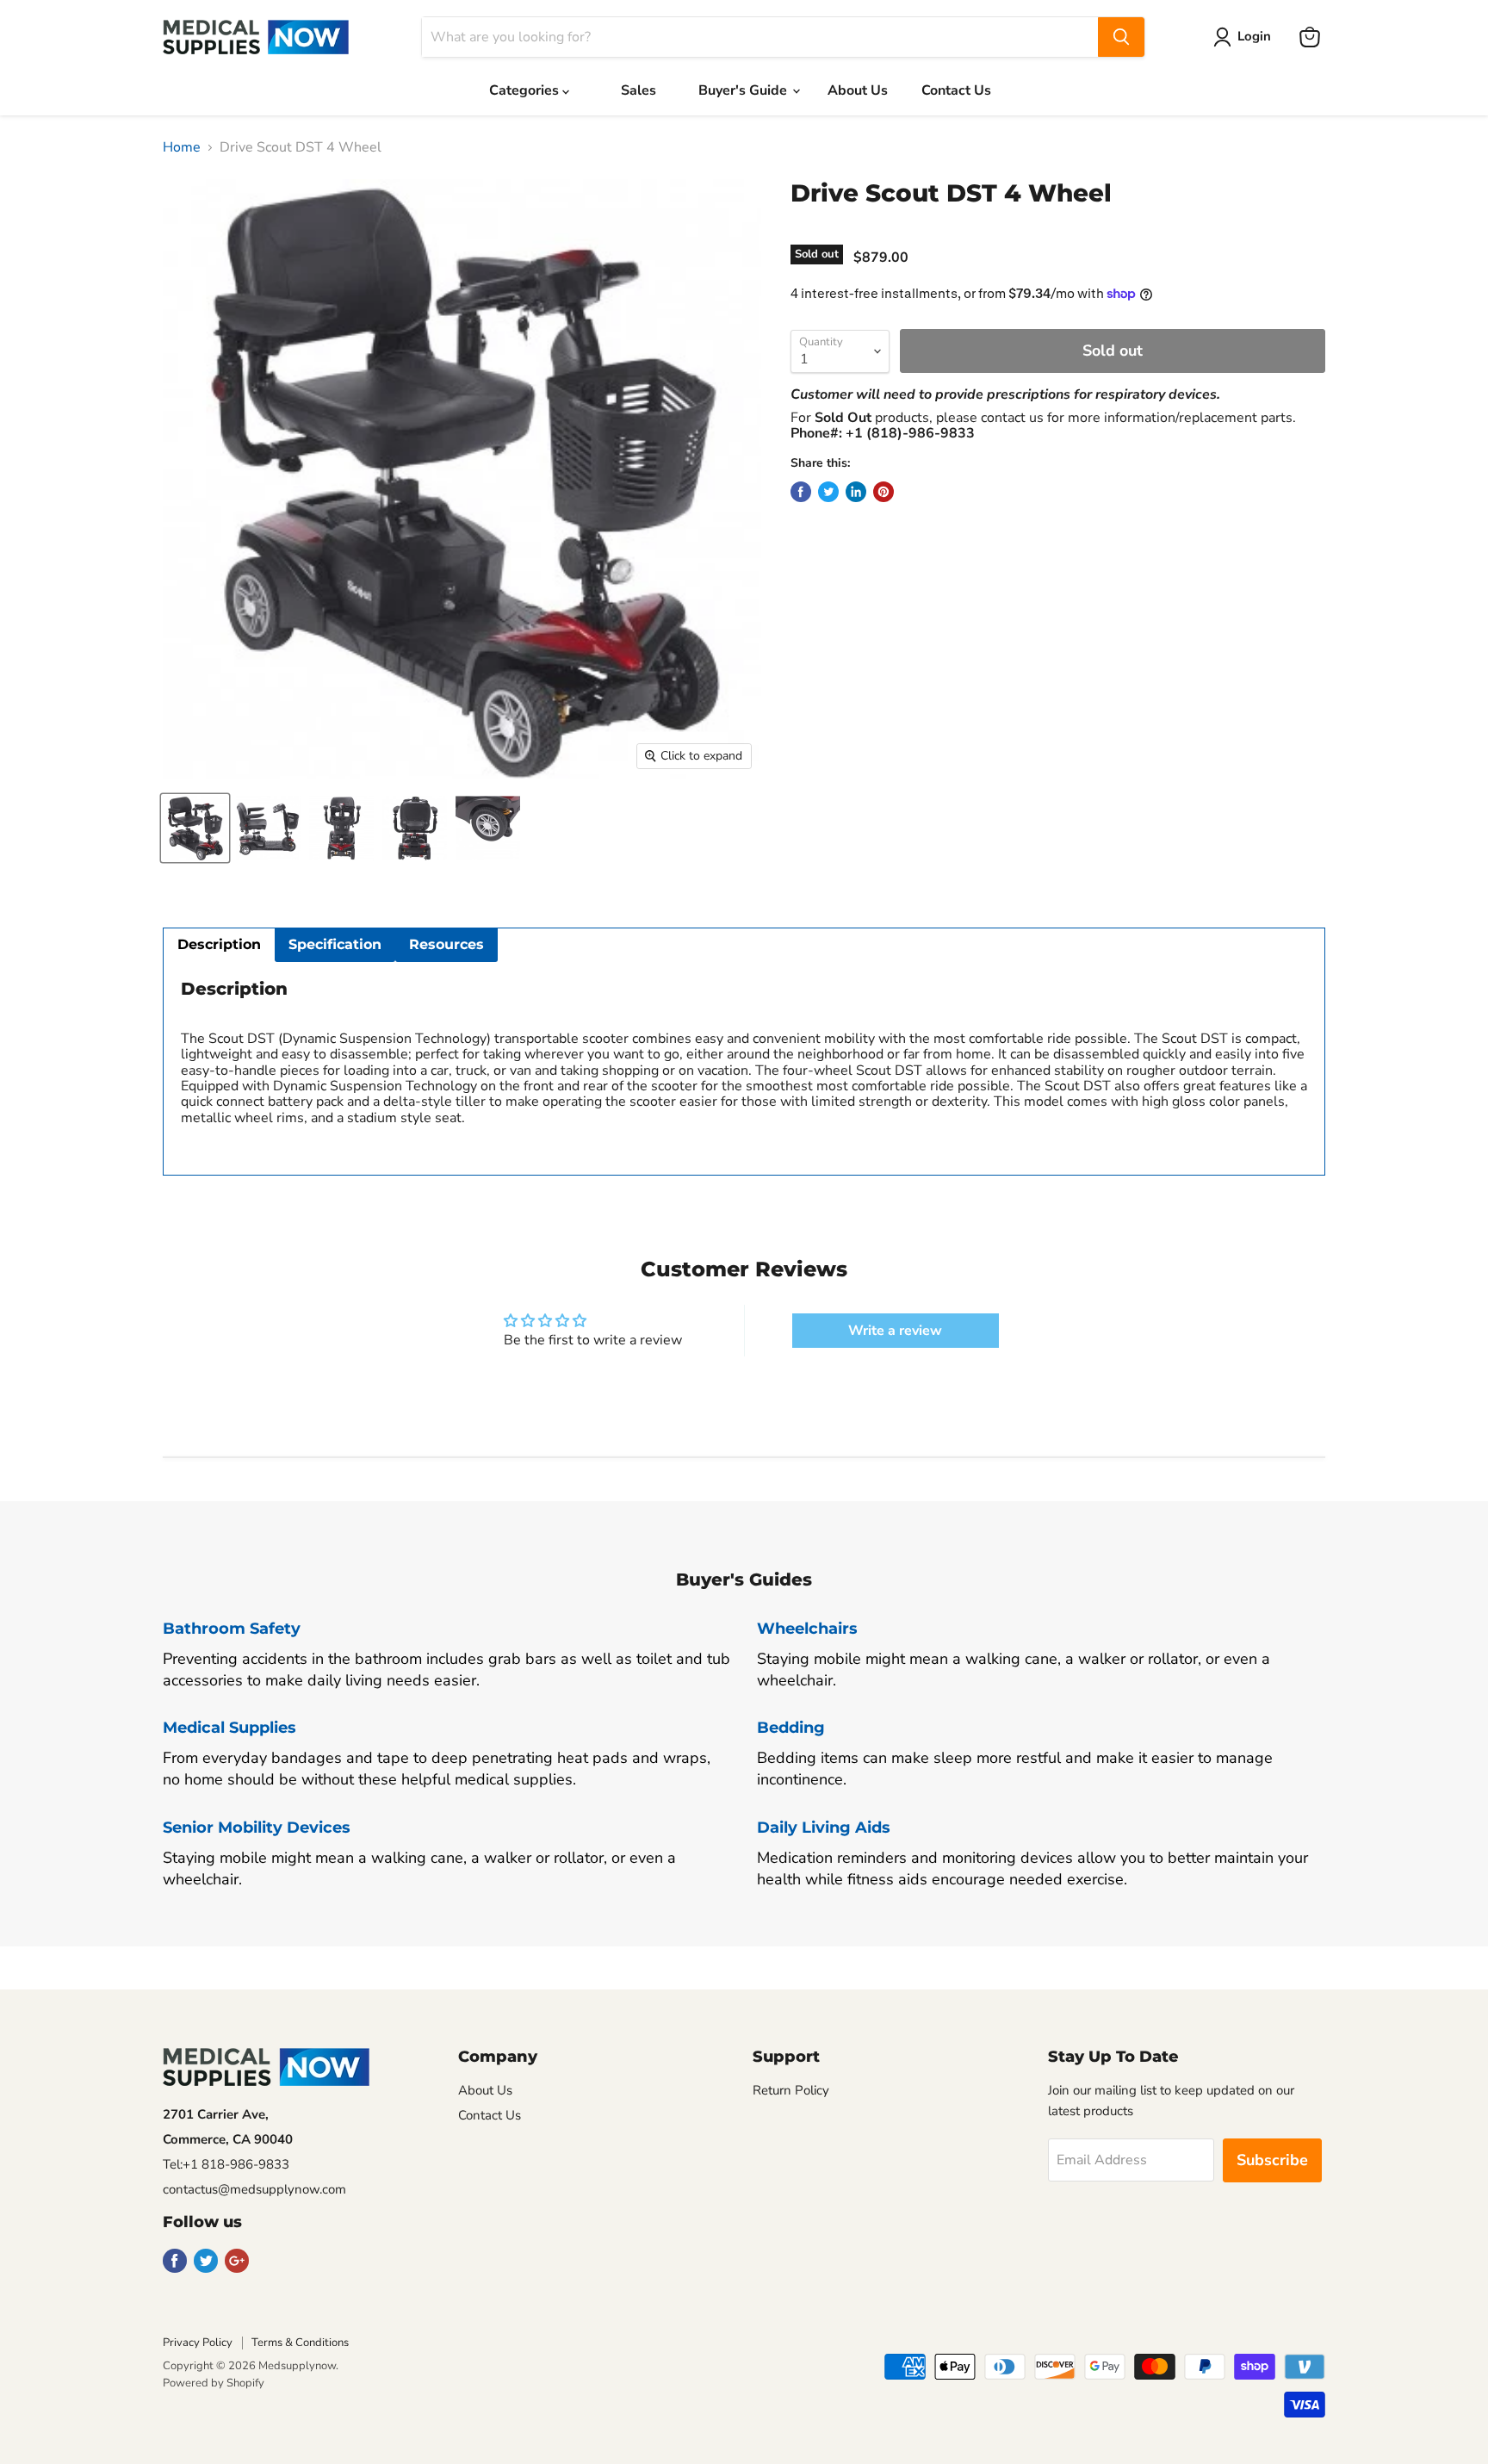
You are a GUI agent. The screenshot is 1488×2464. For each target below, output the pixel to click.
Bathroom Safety (232, 1629)
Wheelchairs (807, 1629)
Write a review (895, 1331)
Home (182, 147)
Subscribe (1272, 2160)
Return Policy (791, 2090)
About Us (858, 90)
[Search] (1121, 37)
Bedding (791, 1728)
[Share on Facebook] (801, 492)
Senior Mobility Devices (257, 1828)
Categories (526, 90)
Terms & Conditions (300, 2343)
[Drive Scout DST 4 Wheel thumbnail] (195, 828)
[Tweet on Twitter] (828, 492)
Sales (639, 90)
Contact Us (956, 90)
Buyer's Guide (744, 90)
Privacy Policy (198, 2343)
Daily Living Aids (824, 1828)
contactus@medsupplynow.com (254, 2189)
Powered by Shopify (214, 2383)
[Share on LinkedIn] (856, 492)
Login (1254, 36)
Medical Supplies (229, 1728)
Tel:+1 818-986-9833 (226, 2164)
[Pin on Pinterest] (883, 492)
